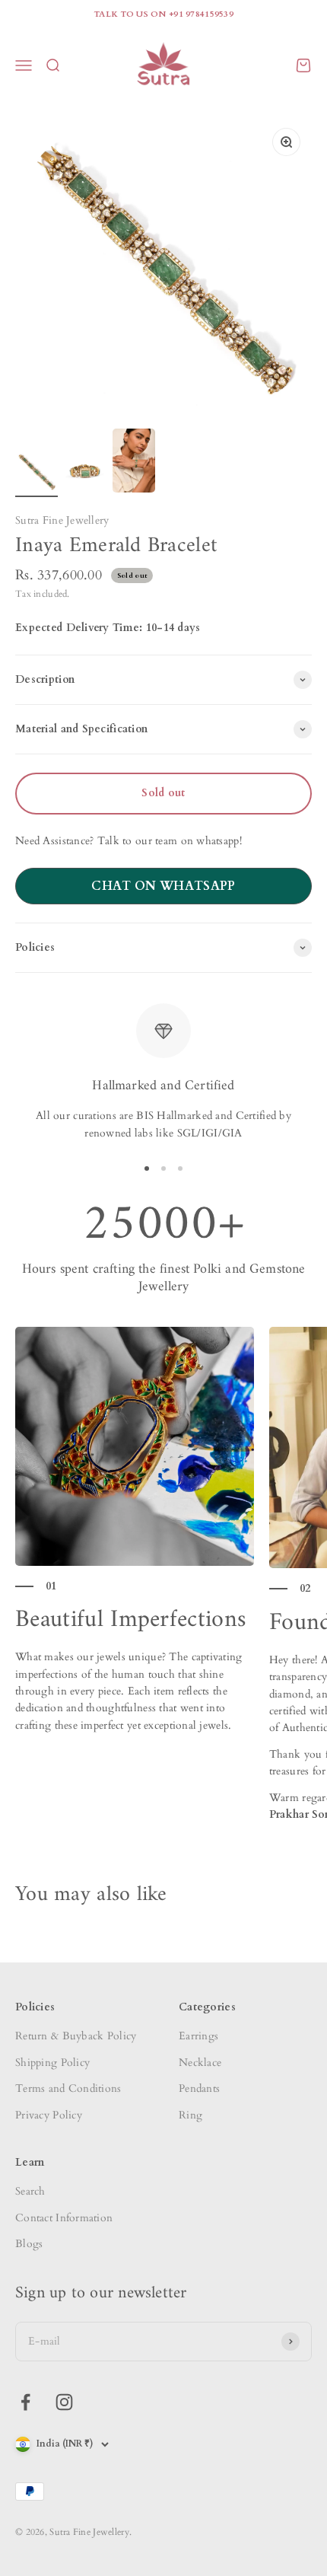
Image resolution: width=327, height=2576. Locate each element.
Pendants (199, 2088)
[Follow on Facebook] (25, 2402)
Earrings (198, 2036)
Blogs (29, 2244)
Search (30, 2191)
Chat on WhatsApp (163, 886)
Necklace (200, 2063)
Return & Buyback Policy (76, 2036)
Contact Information (64, 2218)
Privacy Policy (49, 2115)
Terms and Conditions (68, 2088)
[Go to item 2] (85, 473)
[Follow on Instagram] (64, 2402)
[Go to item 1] (37, 473)
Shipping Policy (52, 2063)
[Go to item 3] (134, 463)
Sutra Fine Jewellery (62, 520)
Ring (190, 2115)
